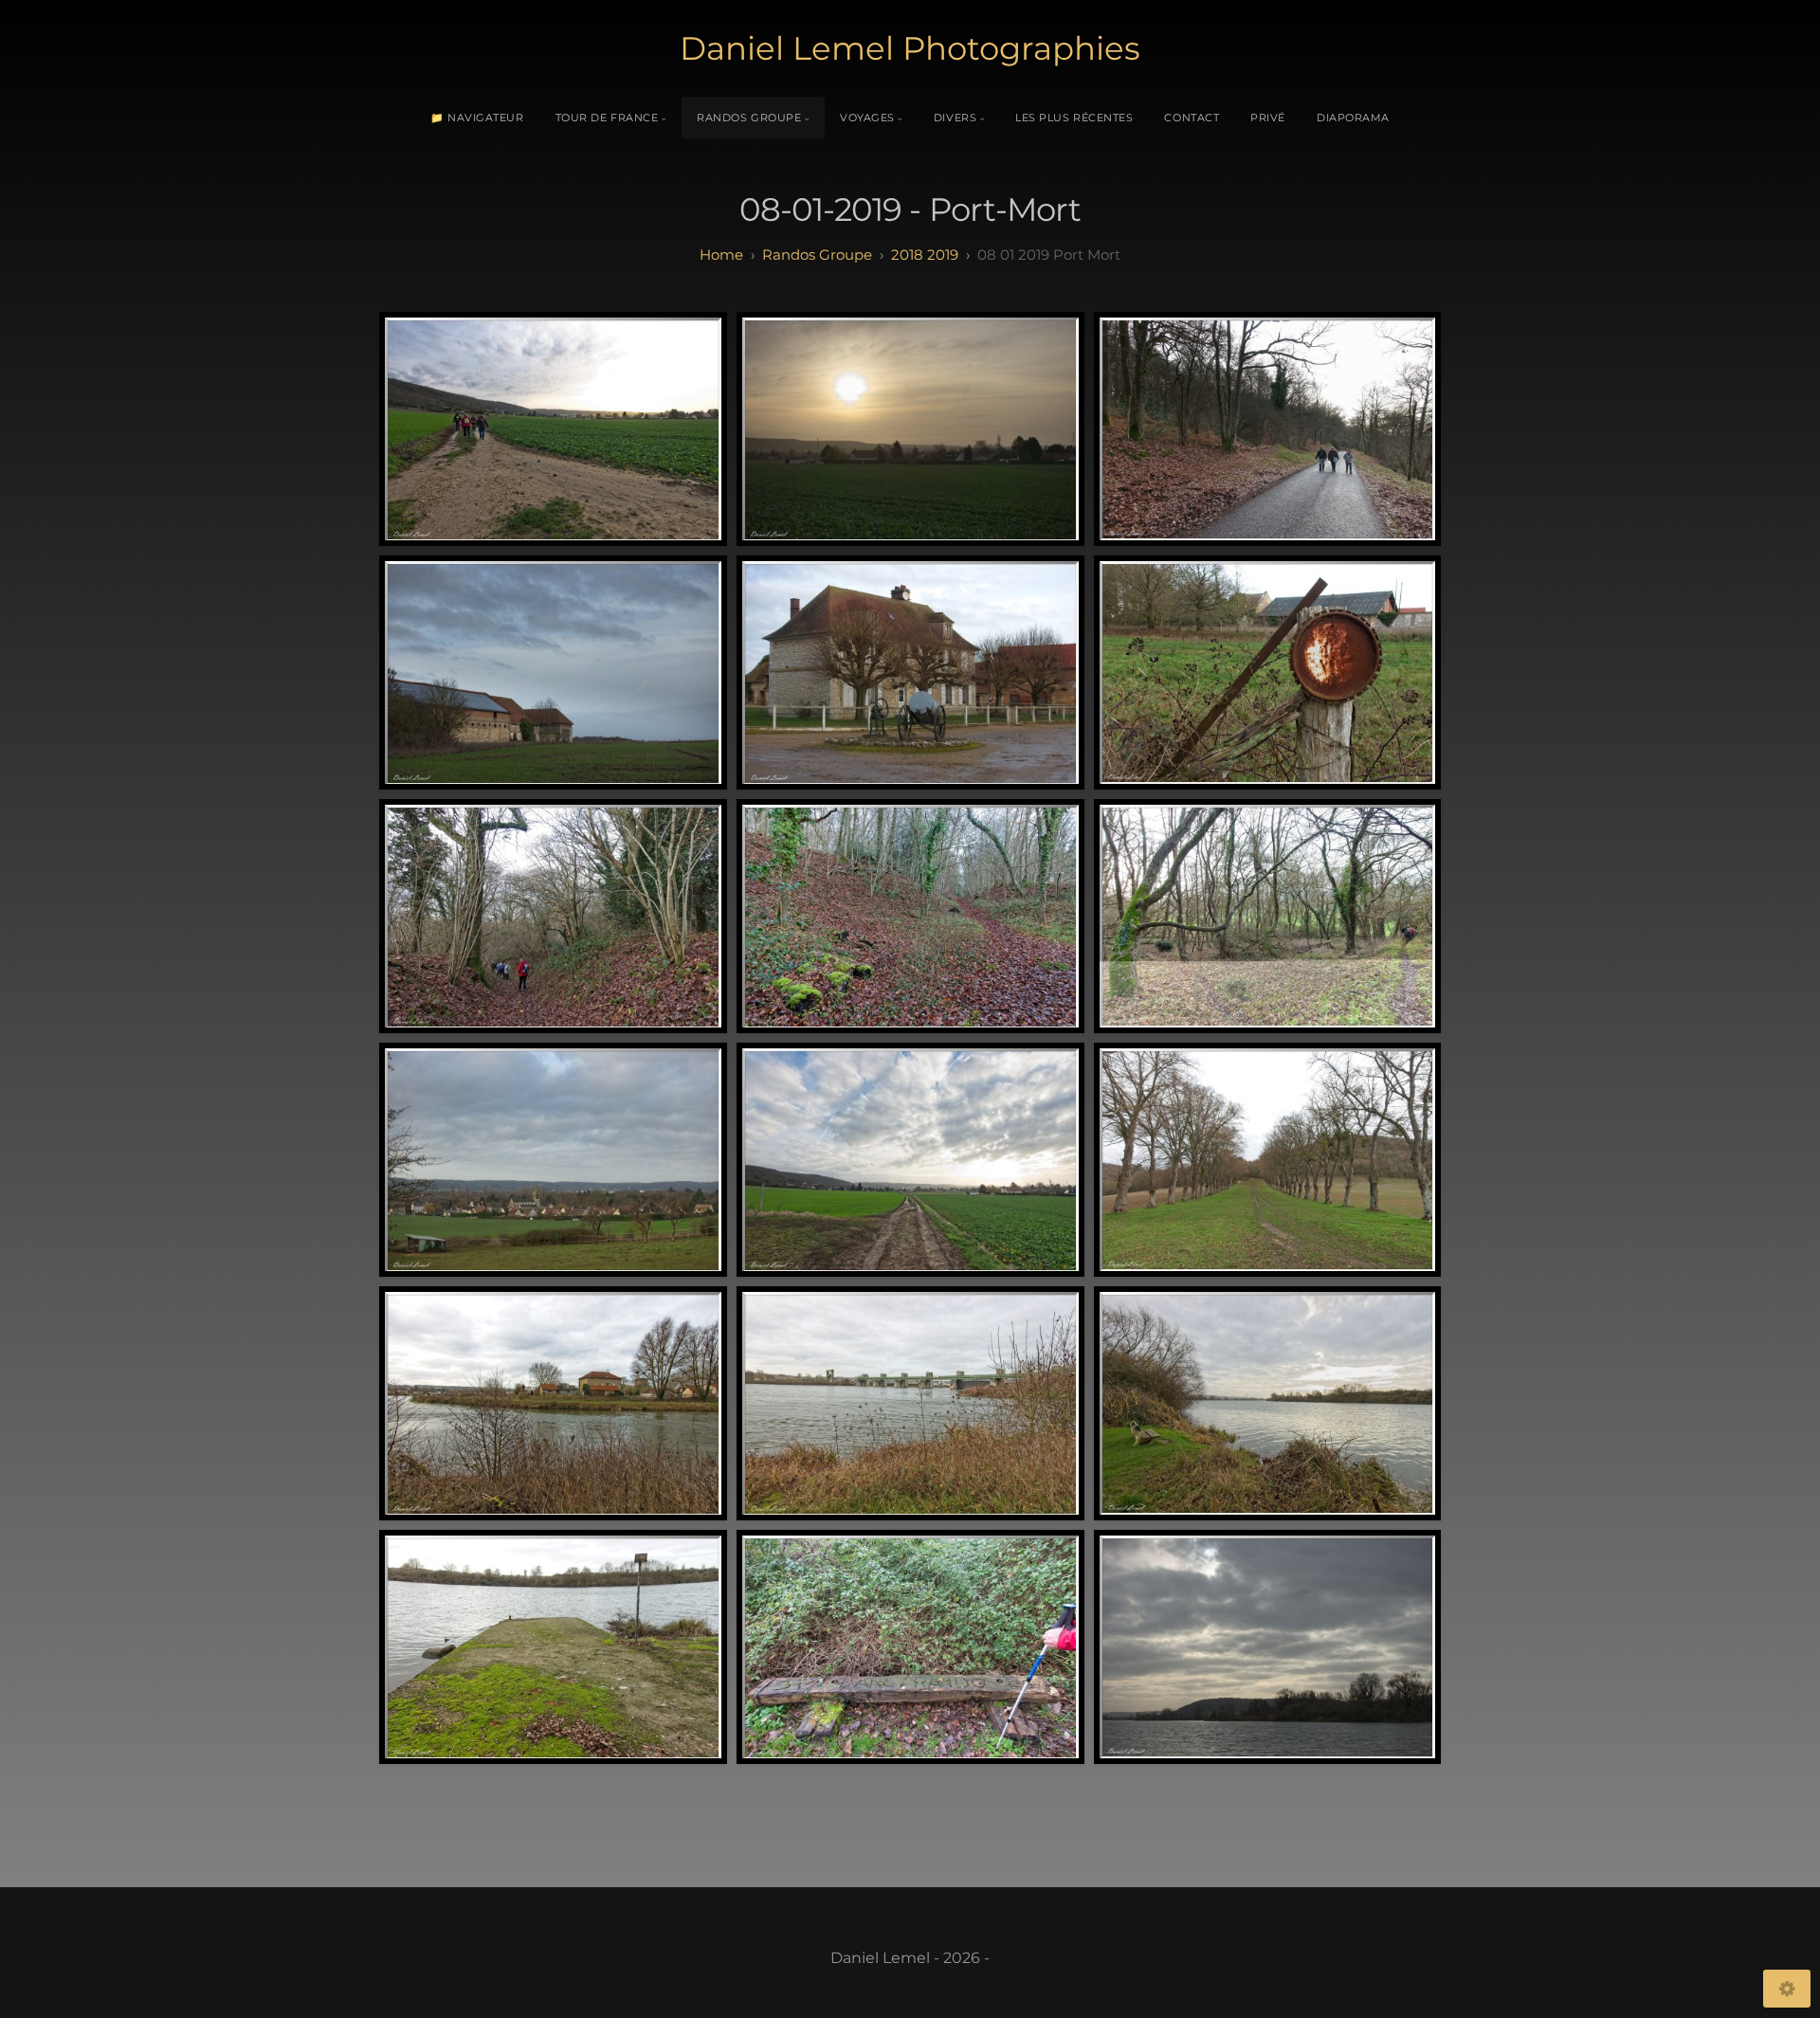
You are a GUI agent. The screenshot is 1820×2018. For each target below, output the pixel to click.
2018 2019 (925, 255)
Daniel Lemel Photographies (910, 48)
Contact (1192, 118)
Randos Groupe (749, 118)
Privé (1268, 118)
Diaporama (1353, 118)
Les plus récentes (1074, 118)
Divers (955, 118)
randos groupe (817, 255)
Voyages (867, 118)
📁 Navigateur (477, 118)
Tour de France (607, 118)
